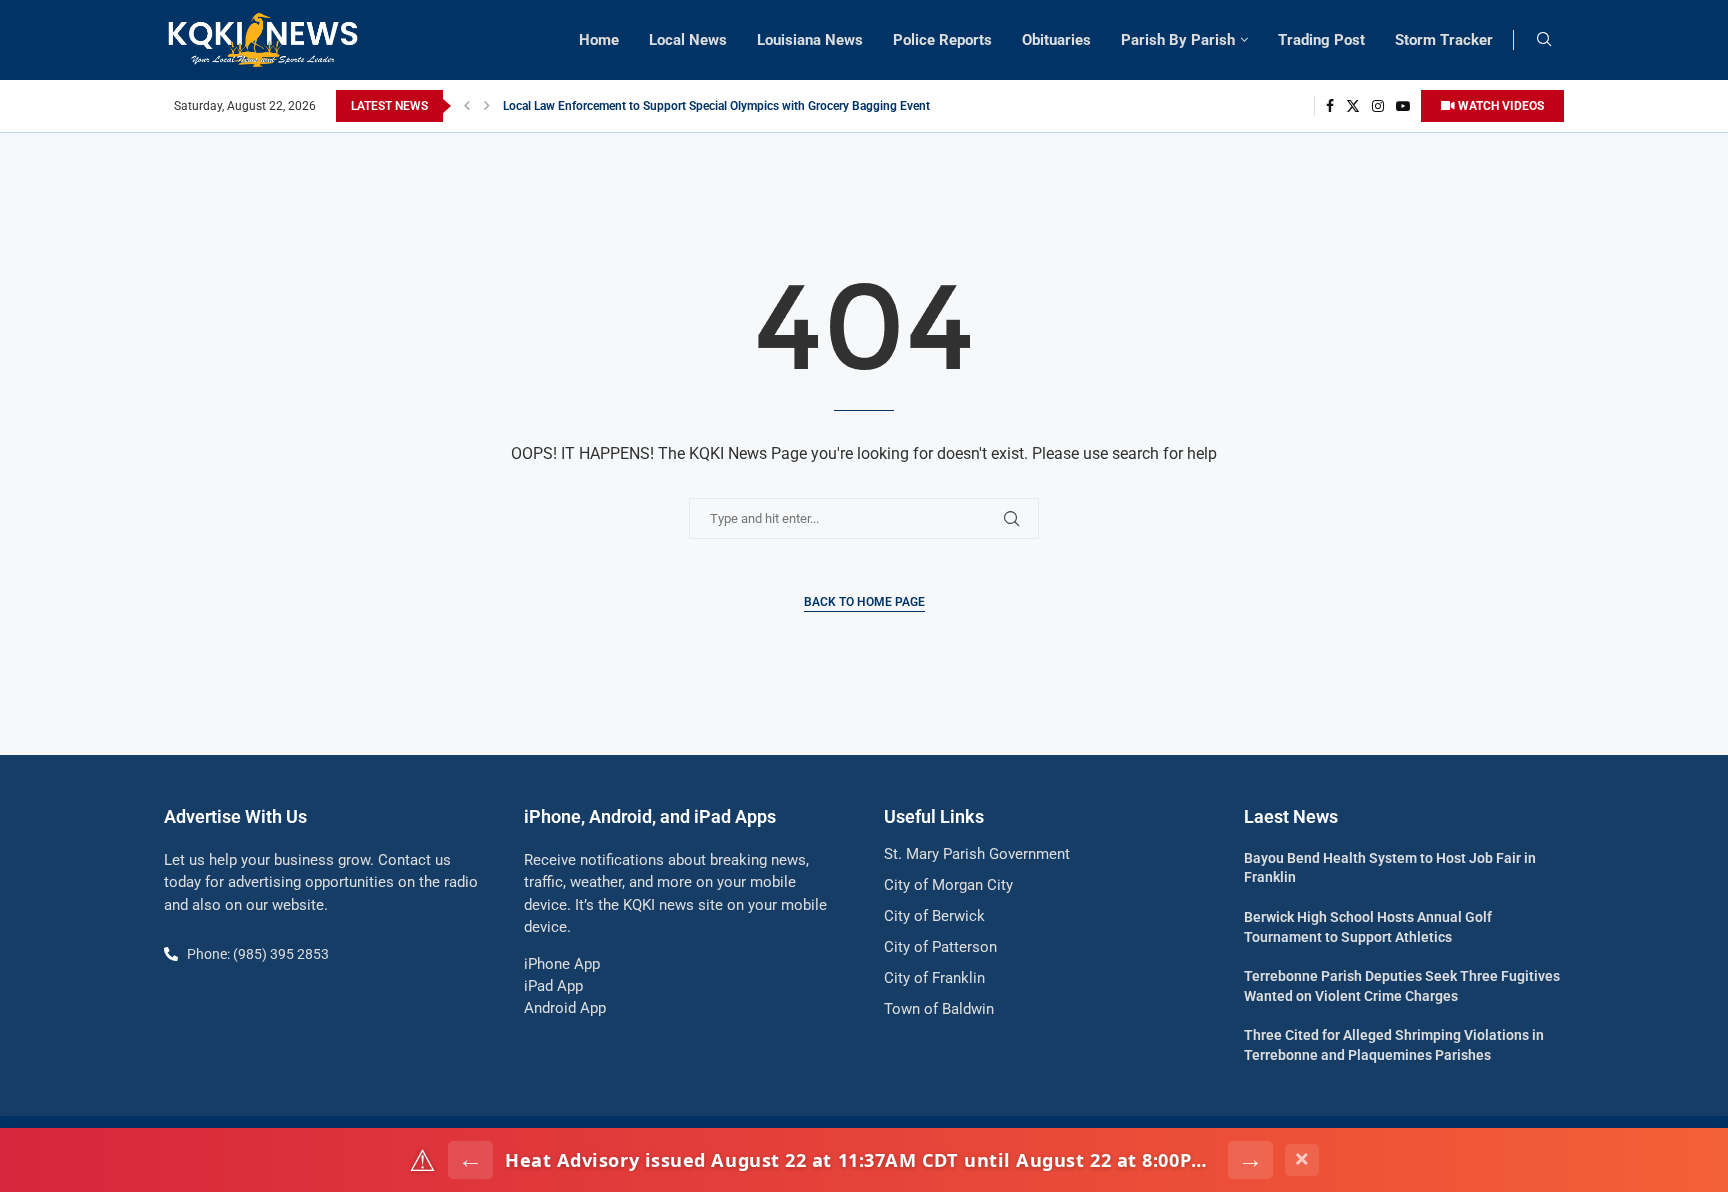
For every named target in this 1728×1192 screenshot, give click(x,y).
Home (599, 40)
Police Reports (942, 40)
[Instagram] (1378, 106)
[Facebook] (1330, 106)
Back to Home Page (864, 602)
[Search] (1544, 40)
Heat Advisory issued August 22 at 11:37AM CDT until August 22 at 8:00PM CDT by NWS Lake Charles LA (860, 1160)
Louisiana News (810, 40)
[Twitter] (1353, 106)
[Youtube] (1403, 106)
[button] (467, 106)
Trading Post (1321, 40)
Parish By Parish (1178, 40)
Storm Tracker (1444, 40)
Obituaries (1056, 40)
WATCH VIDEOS (1499, 106)
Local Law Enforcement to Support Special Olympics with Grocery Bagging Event (716, 106)
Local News (688, 40)
